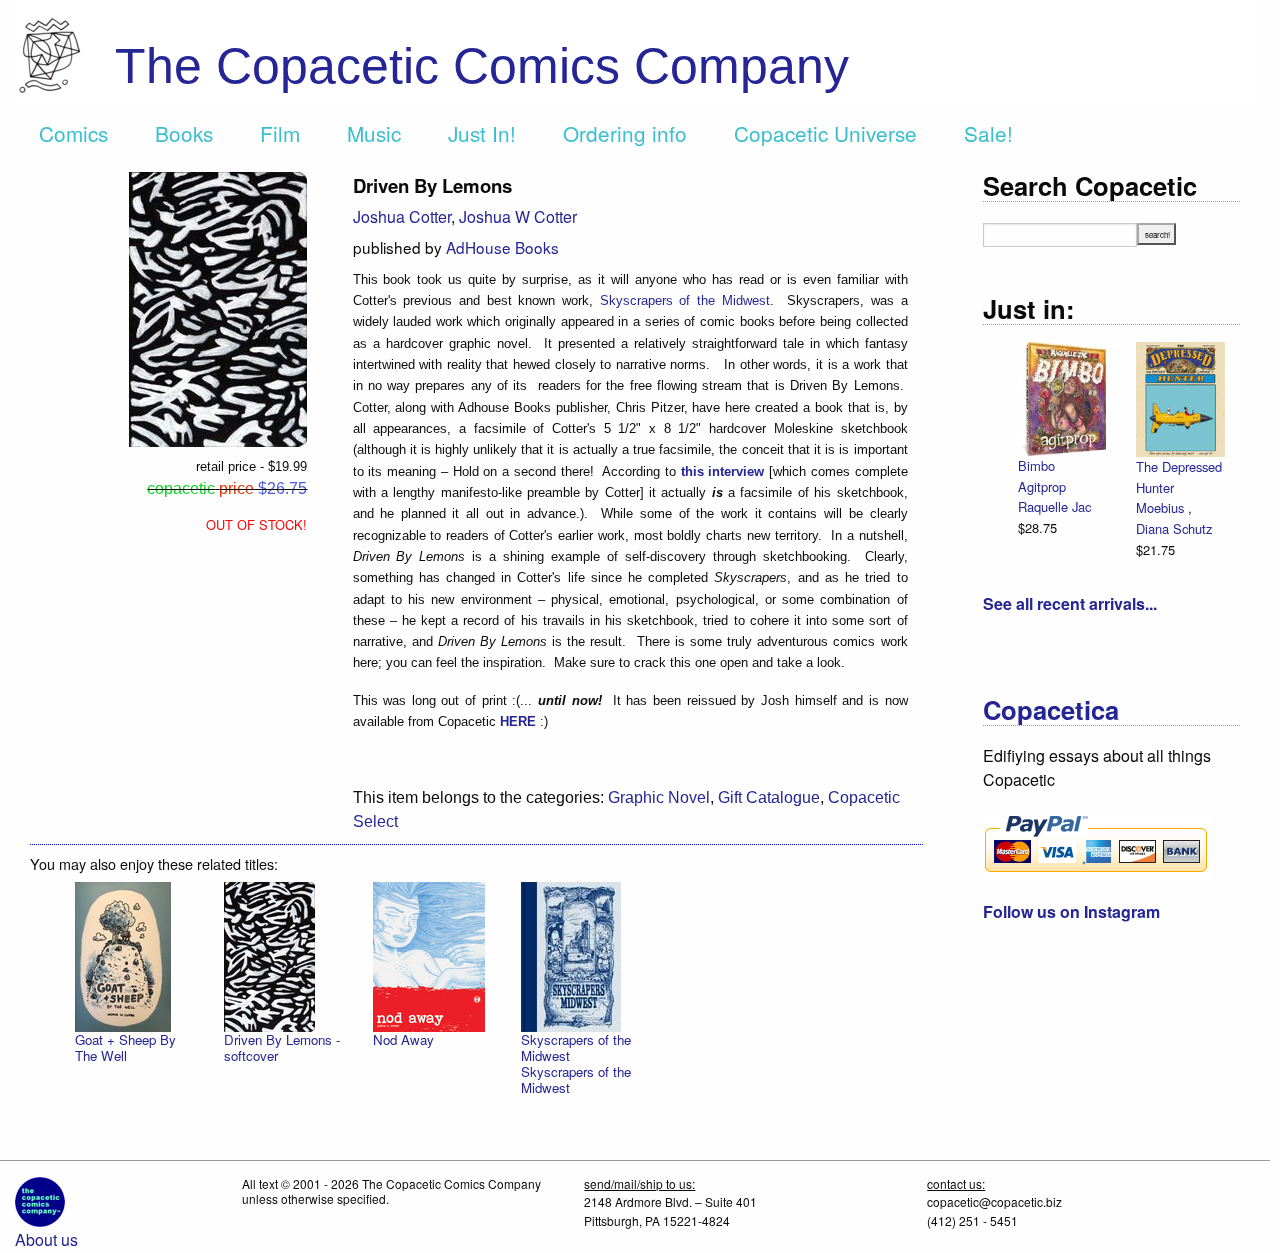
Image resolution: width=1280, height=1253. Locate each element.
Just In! (482, 133)
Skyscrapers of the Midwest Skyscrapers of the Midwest (576, 1063)
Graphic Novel (659, 797)
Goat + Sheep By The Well (125, 1047)
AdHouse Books (502, 247)
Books (184, 133)
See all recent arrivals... (1070, 603)
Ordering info (625, 133)
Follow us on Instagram (1071, 911)
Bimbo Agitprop (1042, 476)
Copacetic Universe (825, 133)
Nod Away (403, 1039)
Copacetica (1051, 709)
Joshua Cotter (402, 216)
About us (46, 1239)
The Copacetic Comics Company (482, 66)
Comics (73, 133)
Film (280, 133)
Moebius (1162, 507)
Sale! (988, 133)
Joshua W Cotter (518, 216)
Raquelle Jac (1054, 506)
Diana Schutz (1174, 528)
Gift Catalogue (769, 797)
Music (374, 133)
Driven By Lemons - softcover (282, 1047)
